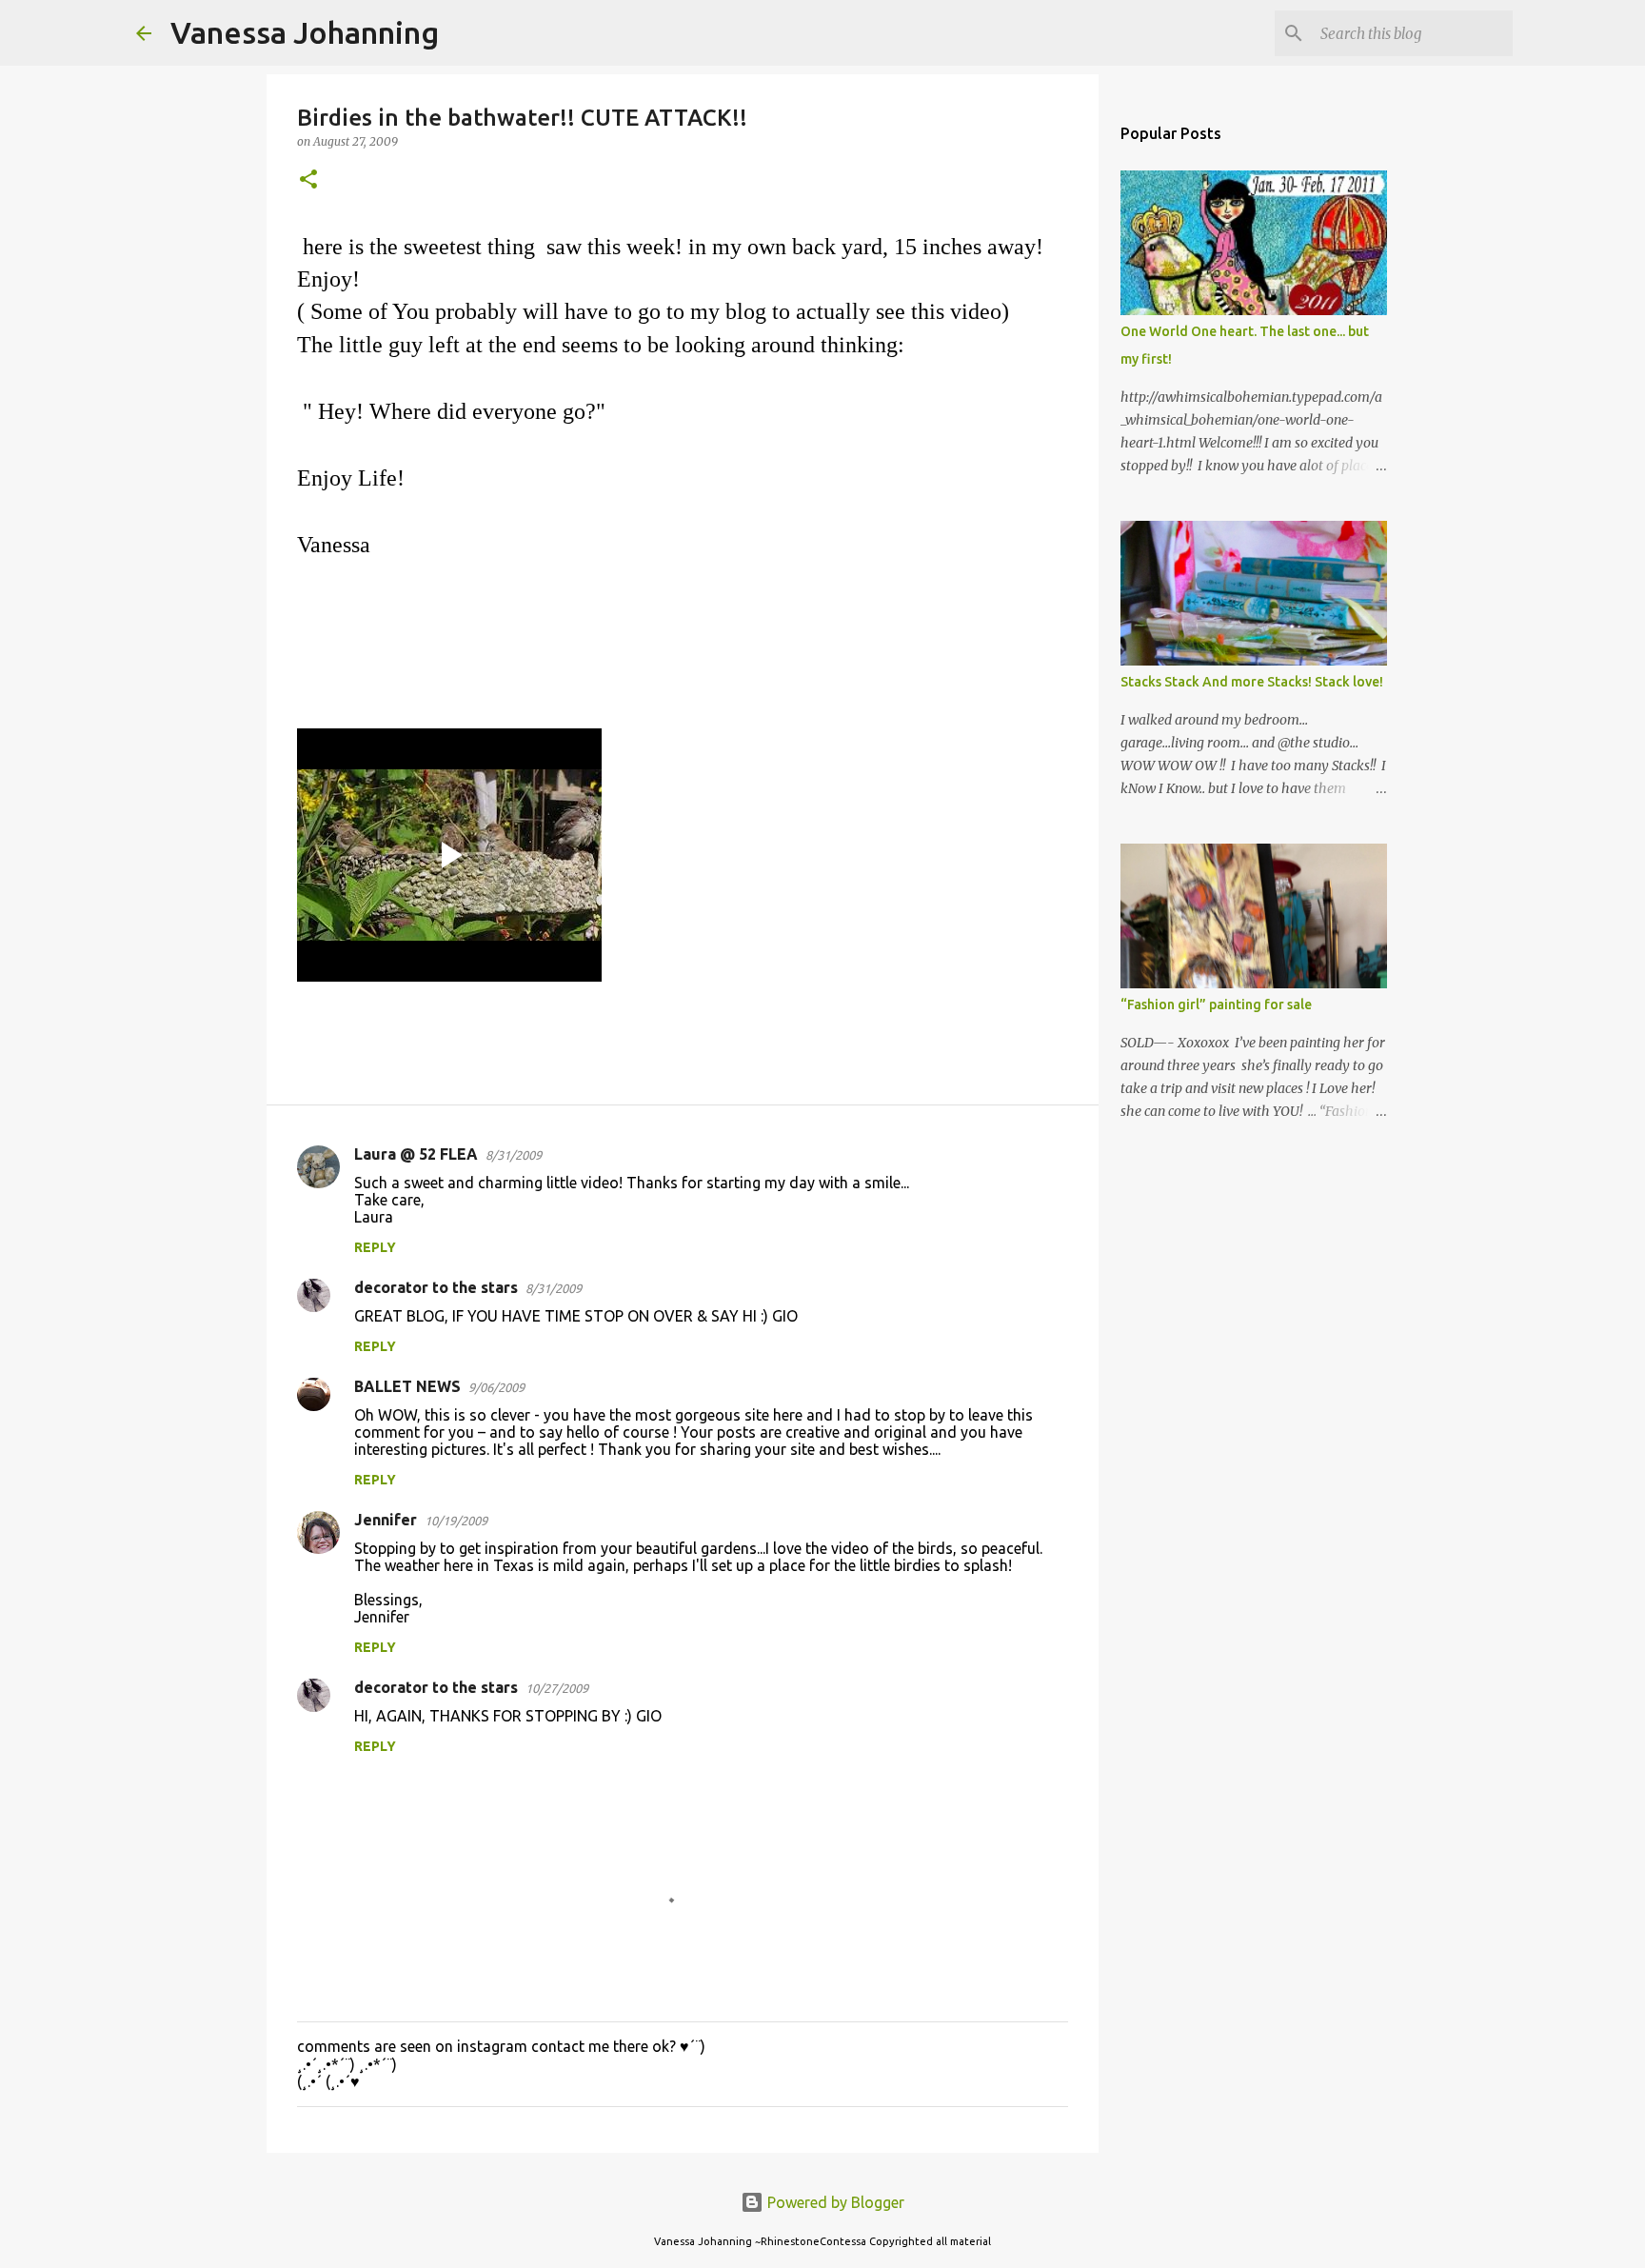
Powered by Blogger (834, 2202)
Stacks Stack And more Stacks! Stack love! (1252, 682)
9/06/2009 (496, 1387)
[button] (308, 180)
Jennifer (386, 1520)
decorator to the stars (436, 1287)
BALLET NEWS (407, 1386)
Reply (375, 1247)
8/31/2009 (514, 1155)
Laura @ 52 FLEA (416, 1154)
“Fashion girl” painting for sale (1216, 1005)
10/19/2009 (456, 1521)
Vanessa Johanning (305, 32)
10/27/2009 (557, 1688)
